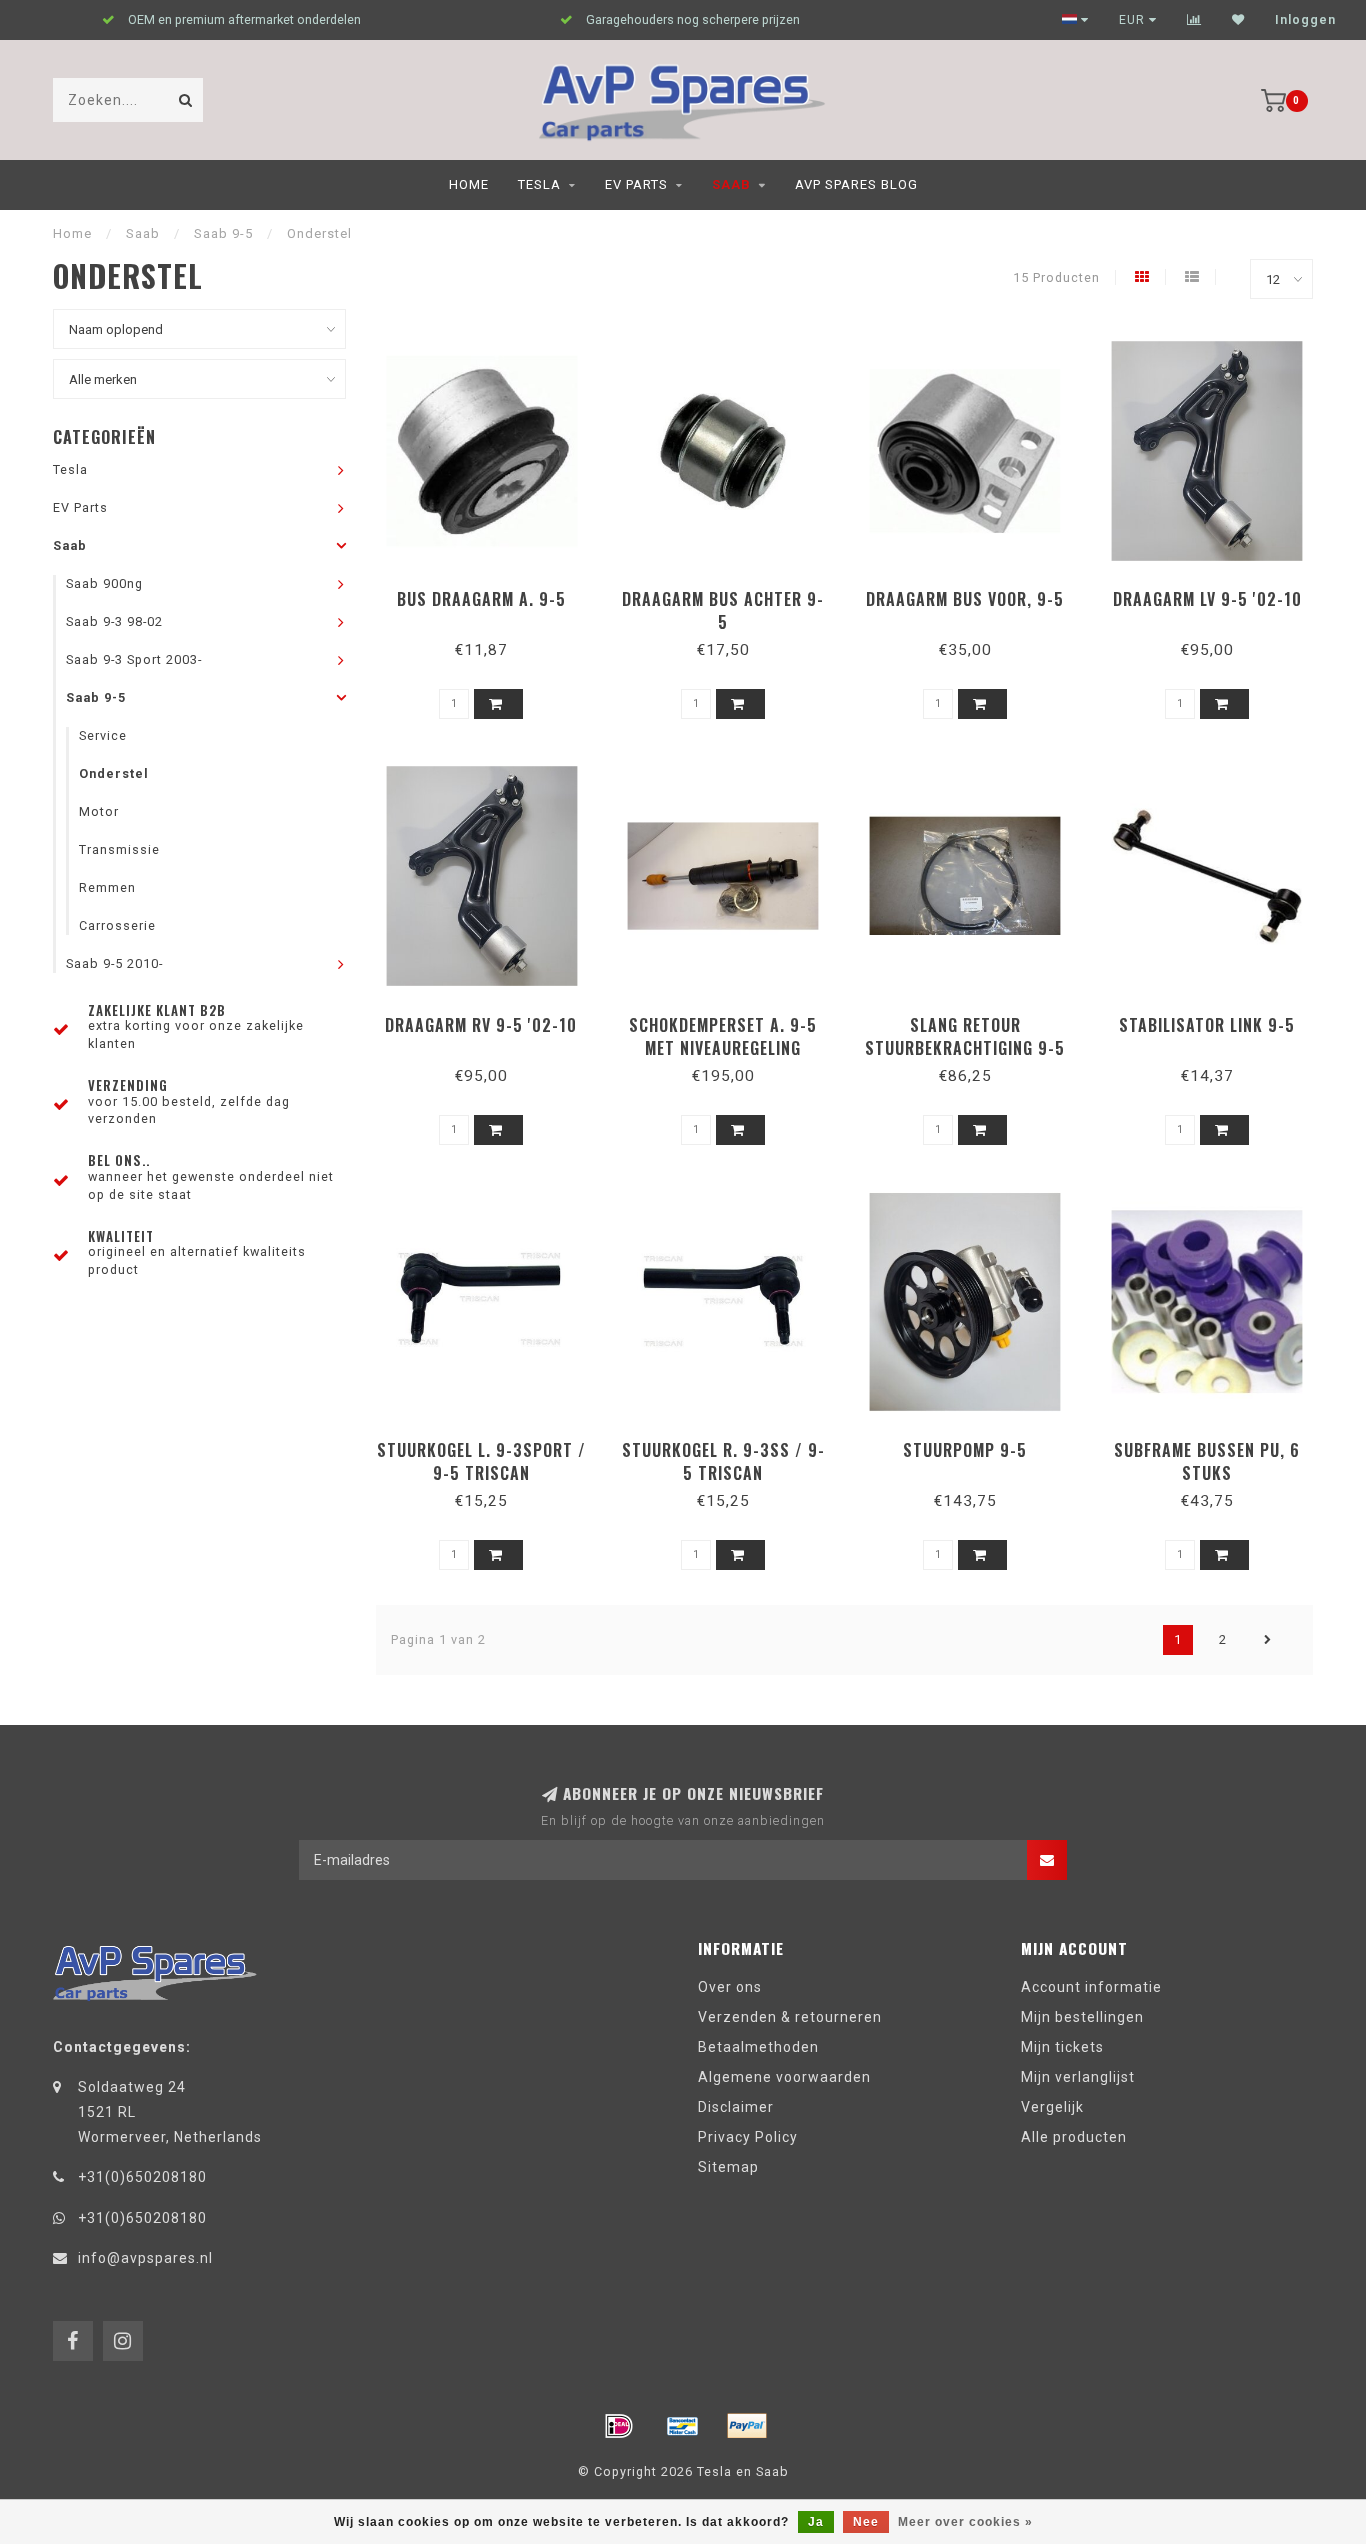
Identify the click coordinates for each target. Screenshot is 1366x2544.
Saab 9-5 (96, 697)
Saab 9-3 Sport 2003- (134, 659)
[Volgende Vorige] (1268, 1640)
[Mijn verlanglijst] (1238, 20)
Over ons (730, 1987)
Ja (816, 2522)
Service (103, 735)
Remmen (107, 887)
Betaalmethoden (758, 2047)
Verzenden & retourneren (790, 2017)
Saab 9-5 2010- (114, 963)
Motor (99, 811)
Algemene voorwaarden (784, 2077)
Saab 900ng (104, 583)
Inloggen (1305, 20)
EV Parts (636, 184)
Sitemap (728, 2167)
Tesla (539, 184)
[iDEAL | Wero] (619, 2426)
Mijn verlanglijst (1078, 2077)
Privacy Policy (748, 2137)
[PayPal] (747, 2426)
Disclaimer (736, 2107)
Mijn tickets (1062, 2047)
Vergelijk (1052, 2107)
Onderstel (114, 773)
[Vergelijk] (1194, 20)
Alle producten (1074, 2137)
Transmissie (119, 849)
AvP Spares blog (856, 184)
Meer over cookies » (965, 2522)
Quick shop (490, 592)
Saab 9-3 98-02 (114, 621)
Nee (866, 2522)
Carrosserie (117, 925)
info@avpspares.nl (145, 2258)
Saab (731, 184)
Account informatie (1091, 1987)
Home (469, 184)
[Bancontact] (683, 2426)
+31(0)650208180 (142, 2177)
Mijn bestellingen (1082, 2017)
